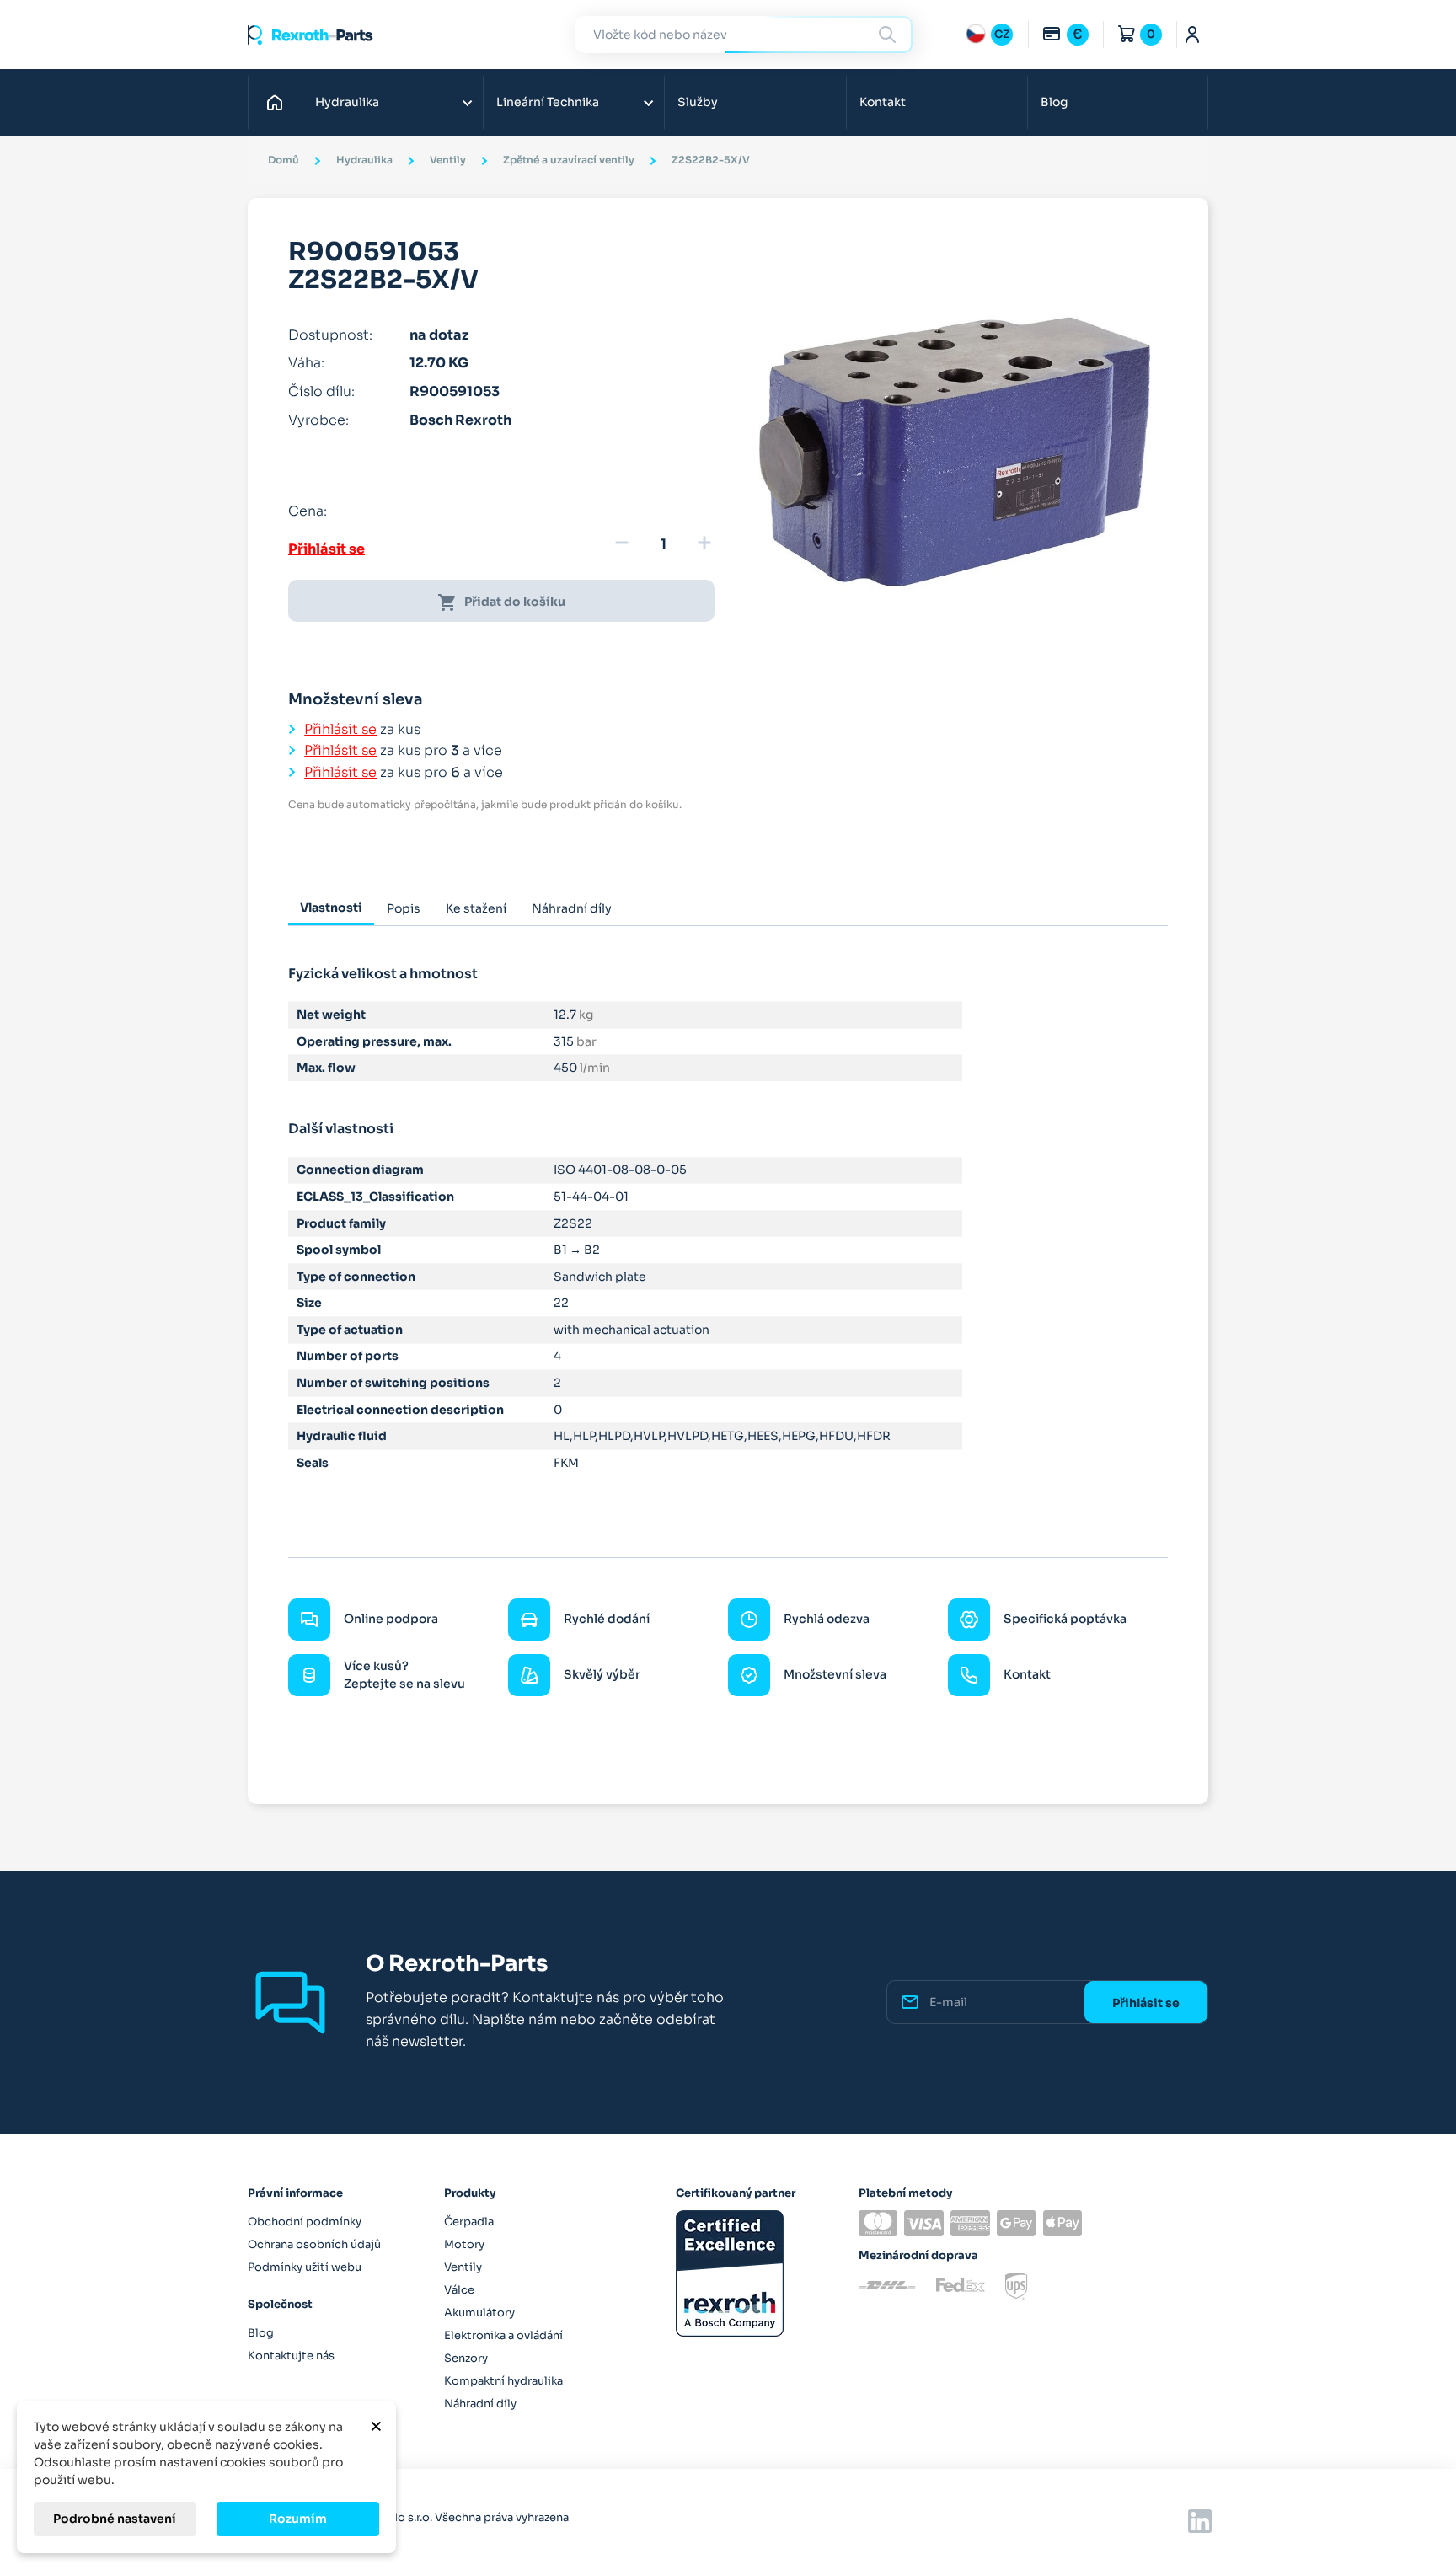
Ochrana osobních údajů (314, 2244)
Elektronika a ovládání (503, 2335)
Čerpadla (469, 2222)
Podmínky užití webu (305, 2267)
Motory (464, 2244)
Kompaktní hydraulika (503, 2381)
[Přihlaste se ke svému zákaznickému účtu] (1193, 35)
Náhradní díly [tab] (572, 908)
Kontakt (883, 102)
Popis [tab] (404, 908)
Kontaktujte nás (291, 2356)
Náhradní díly (480, 2404)
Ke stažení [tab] (476, 908)
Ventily (463, 2267)
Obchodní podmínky (305, 2222)
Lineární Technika (548, 102)
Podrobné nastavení (115, 2519)
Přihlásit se (327, 549)
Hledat (890, 34)
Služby (698, 102)
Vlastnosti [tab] (331, 908)
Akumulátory (479, 2313)
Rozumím (298, 2519)
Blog (1054, 102)
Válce (459, 2290)
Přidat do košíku (501, 602)
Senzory (466, 2358)
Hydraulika (347, 102)
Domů (279, 102)
